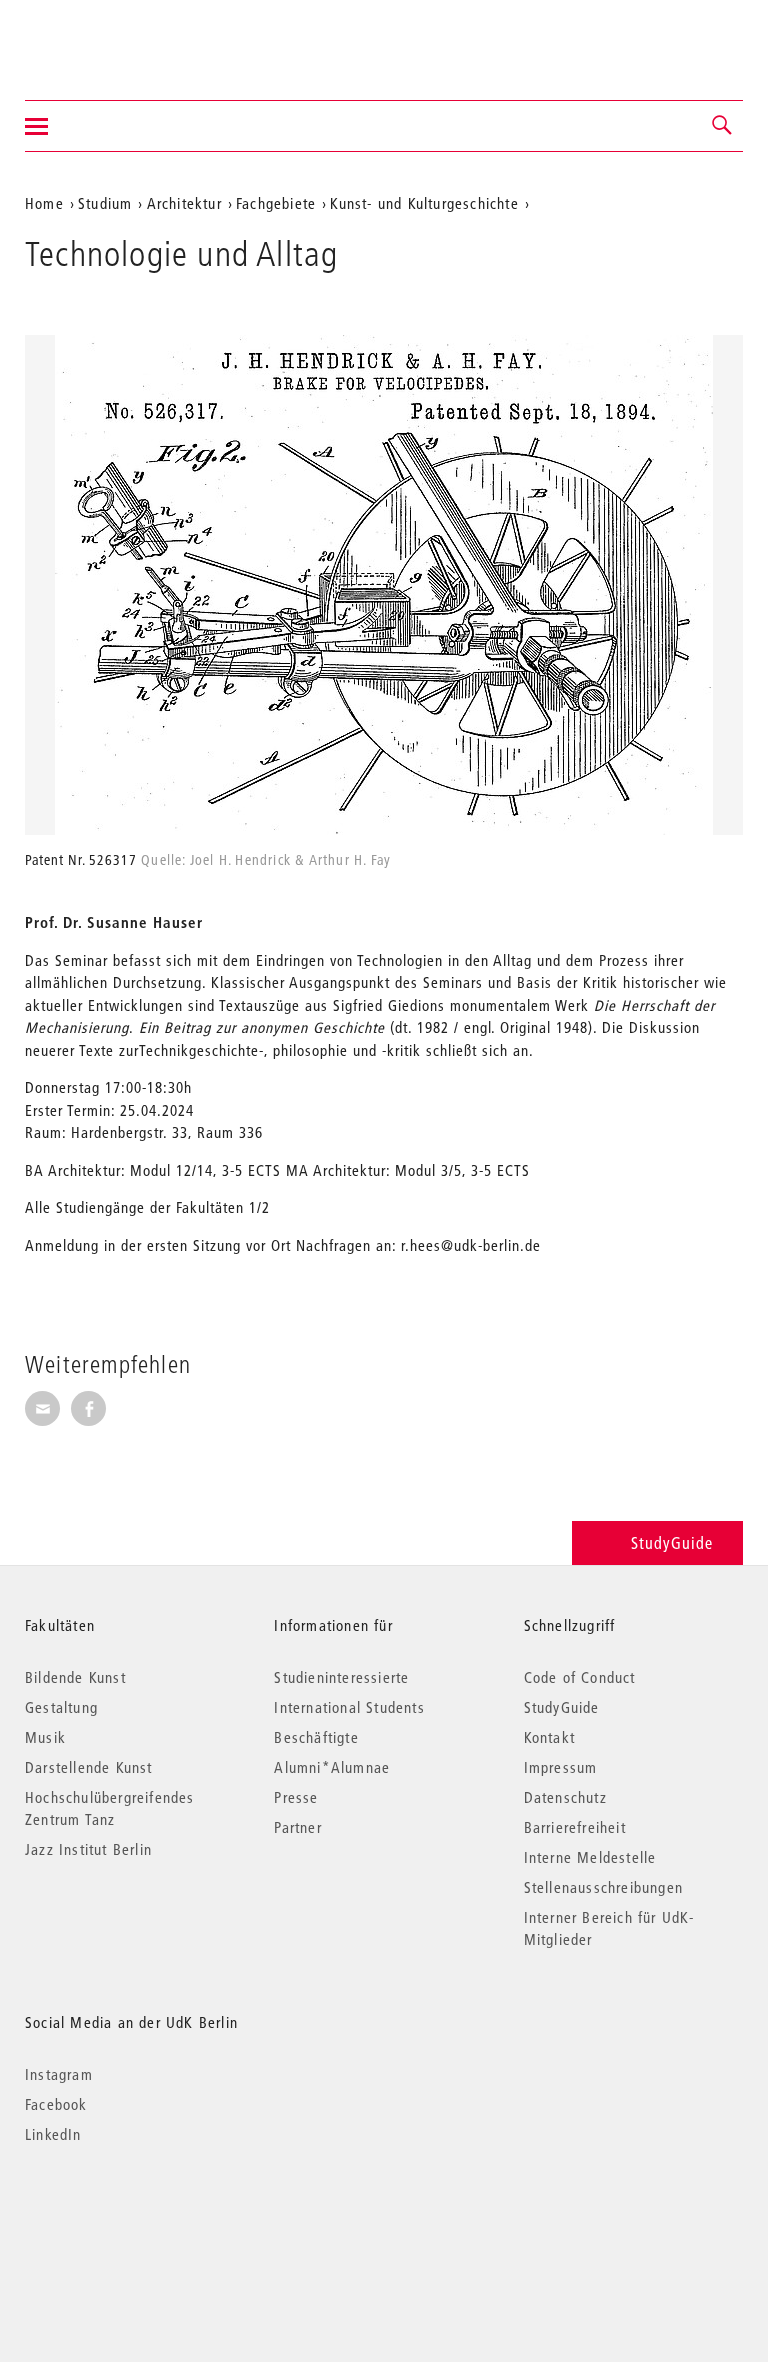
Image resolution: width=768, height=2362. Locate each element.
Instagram (59, 2074)
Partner (297, 1827)
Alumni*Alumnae (332, 1767)
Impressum (561, 1767)
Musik (45, 1737)
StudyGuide (672, 1542)
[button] (723, 126)
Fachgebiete (276, 203)
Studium (105, 203)
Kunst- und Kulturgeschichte (424, 203)
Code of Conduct (580, 1677)
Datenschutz (565, 1797)
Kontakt (549, 1737)
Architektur (184, 203)
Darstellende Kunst (89, 1767)
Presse (296, 1797)
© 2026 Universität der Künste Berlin (129, 2218)
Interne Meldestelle (590, 1857)
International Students (349, 1707)
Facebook (56, 2104)
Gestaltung (61, 1707)
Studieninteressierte (341, 1677)
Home (44, 203)
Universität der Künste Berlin (103, 37)
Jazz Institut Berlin (88, 1849)
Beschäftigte (316, 1737)
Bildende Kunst (75, 1677)
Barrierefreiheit (575, 1827)
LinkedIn (53, 2134)
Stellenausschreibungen (603, 1887)
